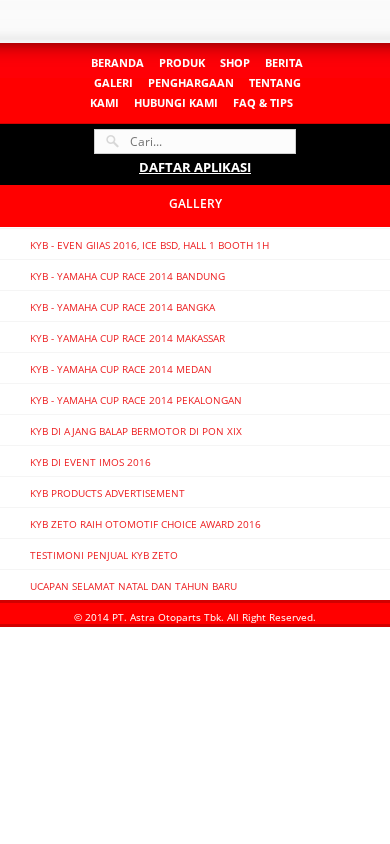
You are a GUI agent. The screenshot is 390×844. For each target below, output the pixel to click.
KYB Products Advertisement (107, 493)
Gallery (195, 203)
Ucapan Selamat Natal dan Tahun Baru (133, 586)
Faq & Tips (263, 102)
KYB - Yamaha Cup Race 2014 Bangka (122, 307)
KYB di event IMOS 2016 (90, 462)
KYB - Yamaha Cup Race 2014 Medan (121, 369)
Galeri (113, 82)
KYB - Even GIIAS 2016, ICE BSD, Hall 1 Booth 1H (149, 245)
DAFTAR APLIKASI (195, 167)
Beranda (117, 62)
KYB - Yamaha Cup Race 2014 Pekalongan (136, 400)
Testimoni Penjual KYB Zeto (104, 555)
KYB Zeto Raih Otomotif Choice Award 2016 (145, 524)
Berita (284, 62)
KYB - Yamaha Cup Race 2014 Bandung (127, 276)
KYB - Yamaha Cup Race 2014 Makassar (127, 338)
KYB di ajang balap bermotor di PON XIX (136, 431)
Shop (235, 62)
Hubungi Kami (176, 102)
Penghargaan (191, 82)
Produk (182, 62)
